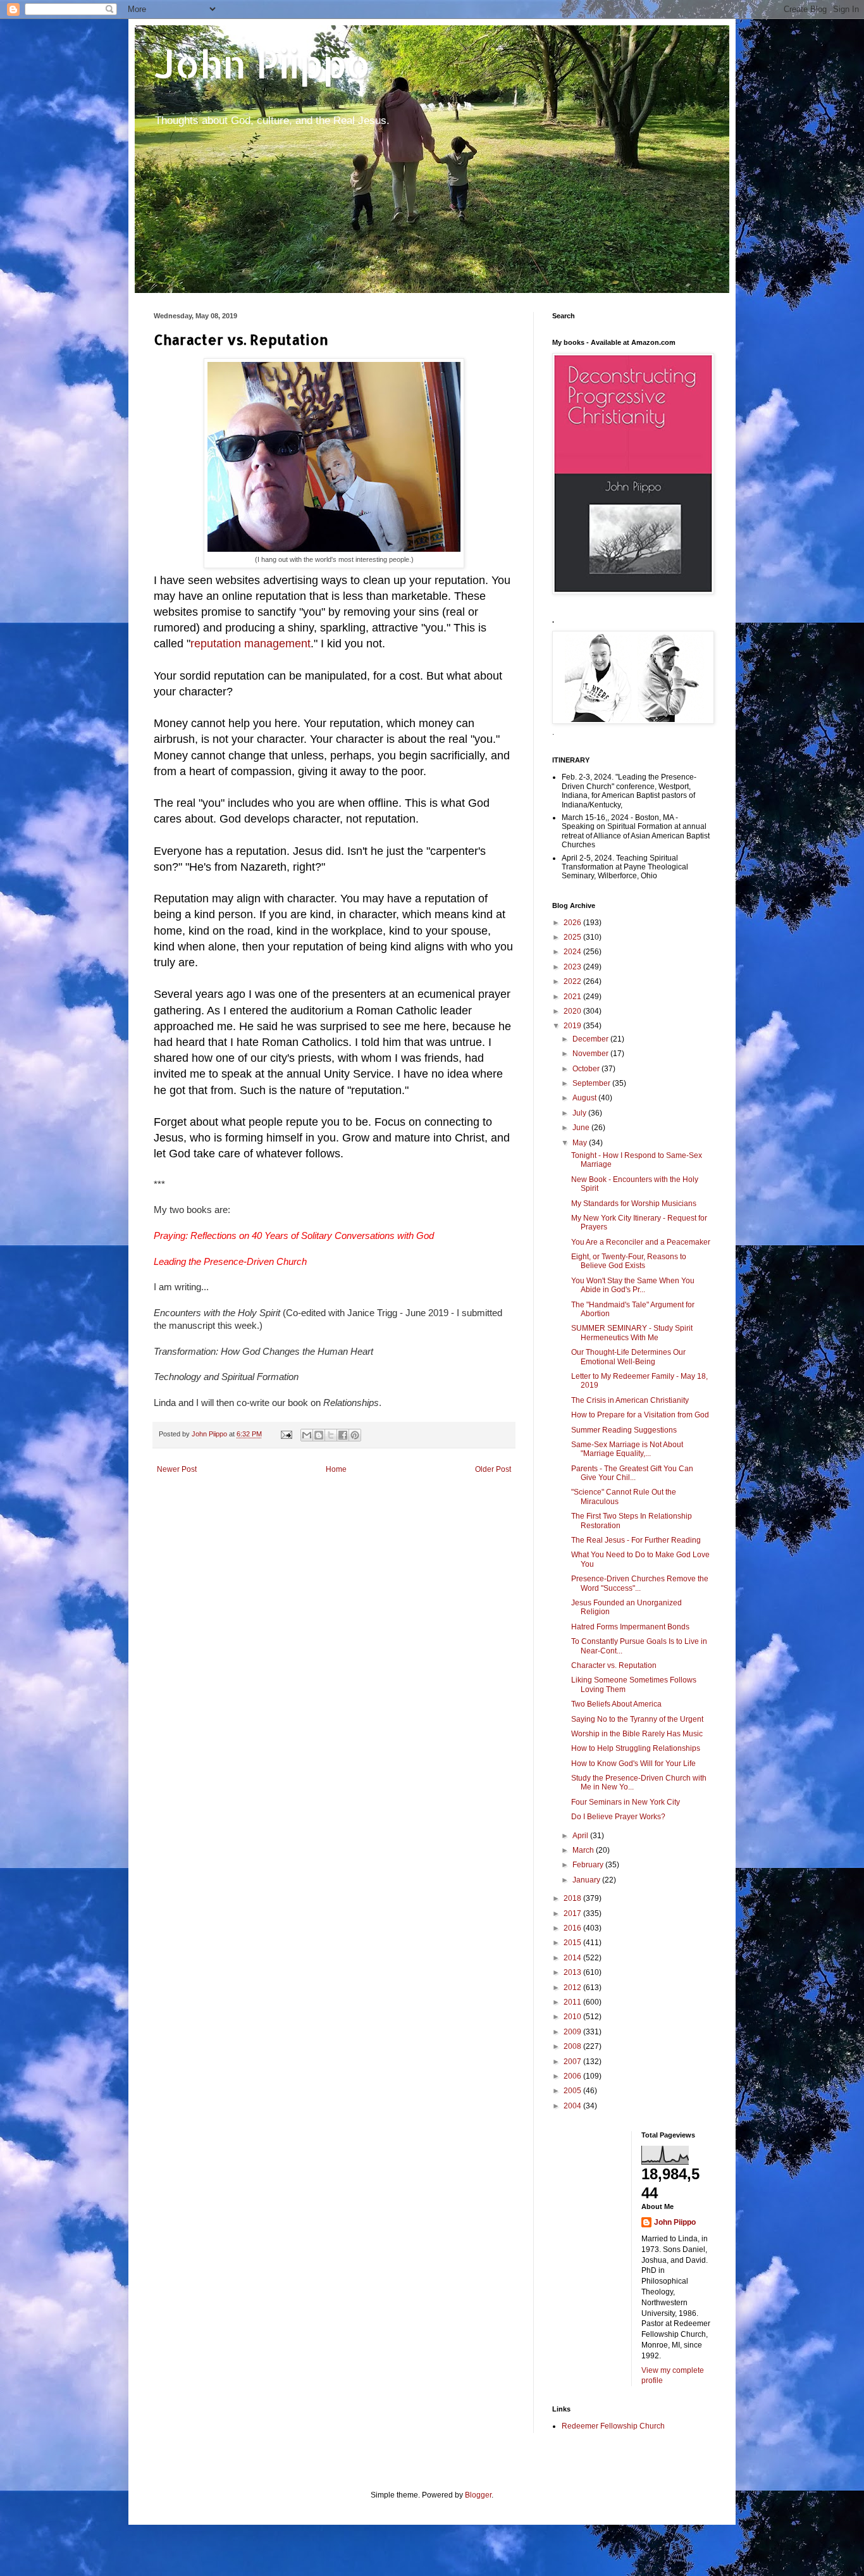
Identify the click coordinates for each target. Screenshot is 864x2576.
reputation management (250, 644)
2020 (573, 1011)
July (580, 1113)
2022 (573, 981)
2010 (573, 2017)
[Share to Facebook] (343, 1435)
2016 (573, 1928)
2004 (573, 2106)
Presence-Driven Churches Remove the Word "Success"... (640, 1583)
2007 (573, 2062)
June (582, 1128)
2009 (573, 2032)
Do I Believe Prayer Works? (618, 1817)
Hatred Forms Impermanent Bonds (630, 1627)
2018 (573, 1898)
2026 (573, 923)
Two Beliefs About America (616, 1704)
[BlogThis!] (319, 1435)
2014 (573, 1958)
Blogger (478, 2495)
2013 (573, 1972)
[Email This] (307, 1435)
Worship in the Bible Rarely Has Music (637, 1734)
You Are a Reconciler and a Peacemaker (641, 1242)
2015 (573, 1943)
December (591, 1039)
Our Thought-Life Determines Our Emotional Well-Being (628, 1357)
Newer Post (177, 1469)
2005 (573, 2091)
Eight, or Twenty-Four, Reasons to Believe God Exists (629, 1261)
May (581, 1143)
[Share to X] (331, 1435)
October (587, 1069)
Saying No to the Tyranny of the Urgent (637, 1719)
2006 (573, 2076)
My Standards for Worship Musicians (634, 1204)
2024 (573, 952)
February (589, 1865)
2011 (573, 2002)
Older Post (493, 1469)
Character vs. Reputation (614, 1665)
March (584, 1850)
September (592, 1083)
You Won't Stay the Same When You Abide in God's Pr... (633, 1285)
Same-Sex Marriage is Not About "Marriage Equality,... (627, 1449)
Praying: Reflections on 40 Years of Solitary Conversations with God (294, 1236)
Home (336, 1469)
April (581, 1836)
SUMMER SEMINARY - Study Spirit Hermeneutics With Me (632, 1333)
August (585, 1098)
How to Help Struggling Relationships (636, 1748)
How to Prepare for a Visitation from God (640, 1415)
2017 (573, 1913)
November (591, 1054)
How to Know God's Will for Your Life (633, 1764)
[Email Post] (286, 1434)
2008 (573, 2046)
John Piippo (262, 64)
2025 (573, 937)
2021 (573, 997)
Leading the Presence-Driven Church (230, 1262)
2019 (573, 1026)
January (587, 1880)
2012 (573, 1988)
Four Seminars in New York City (626, 1802)
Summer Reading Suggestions (624, 1430)
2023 (573, 967)
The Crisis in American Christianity (630, 1400)
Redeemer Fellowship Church (613, 2426)
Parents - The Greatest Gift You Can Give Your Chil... (632, 1473)
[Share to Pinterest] (355, 1435)
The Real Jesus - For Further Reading (636, 1540)
